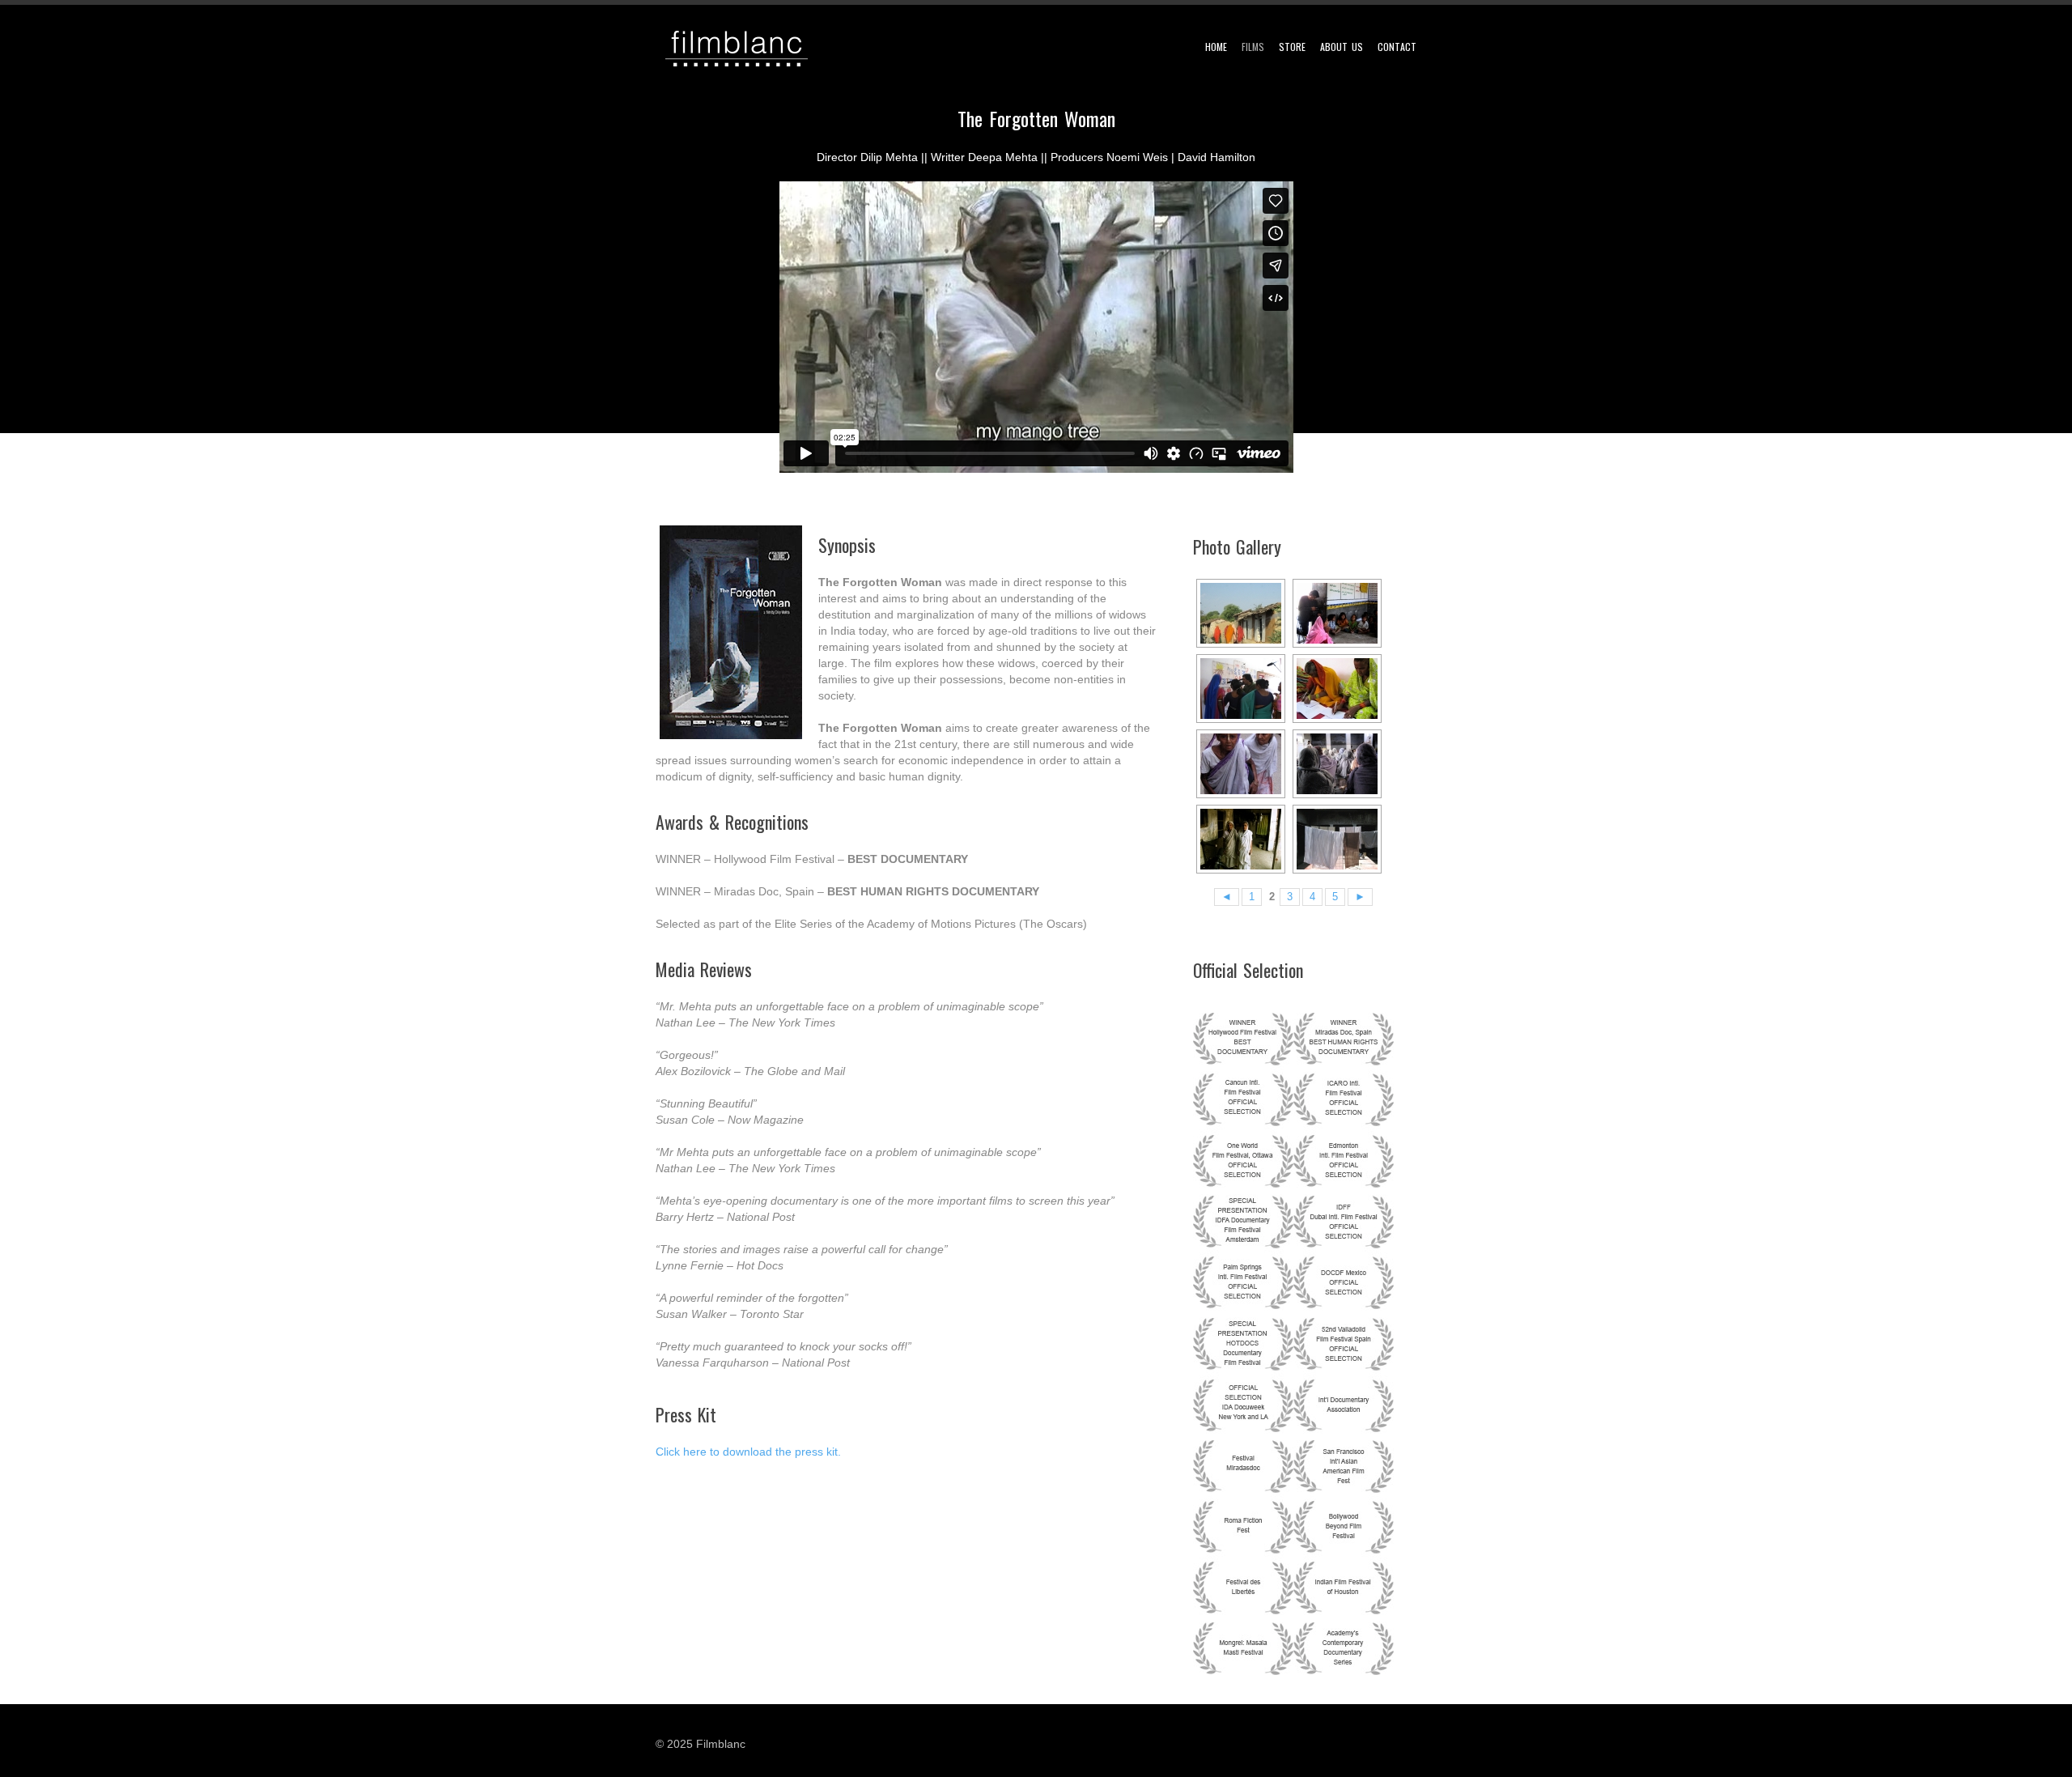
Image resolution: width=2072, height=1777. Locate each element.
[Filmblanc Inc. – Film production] (745, 49)
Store (1297, 47)
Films (1258, 47)
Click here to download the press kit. (748, 1452)
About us (1346, 47)
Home (1221, 47)
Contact (1402, 47)
